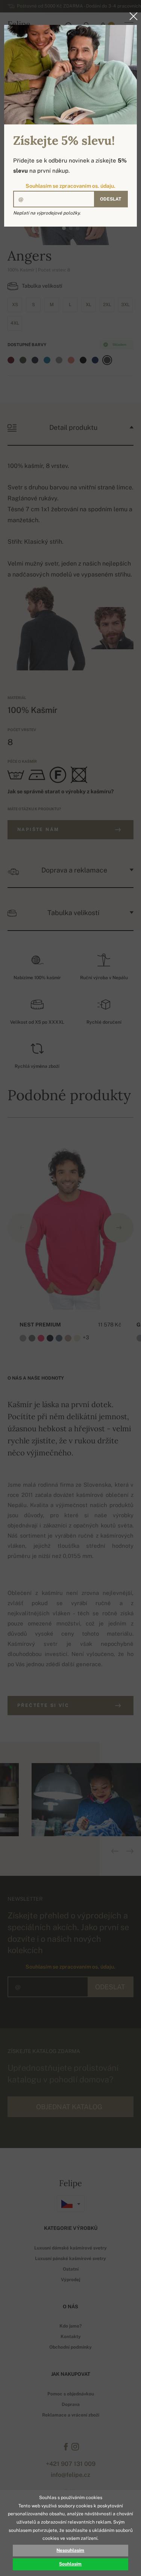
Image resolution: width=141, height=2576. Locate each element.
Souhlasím (70, 2564)
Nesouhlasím (70, 2550)
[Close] (131, 16)
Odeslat (111, 199)
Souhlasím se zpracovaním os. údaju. (70, 186)
